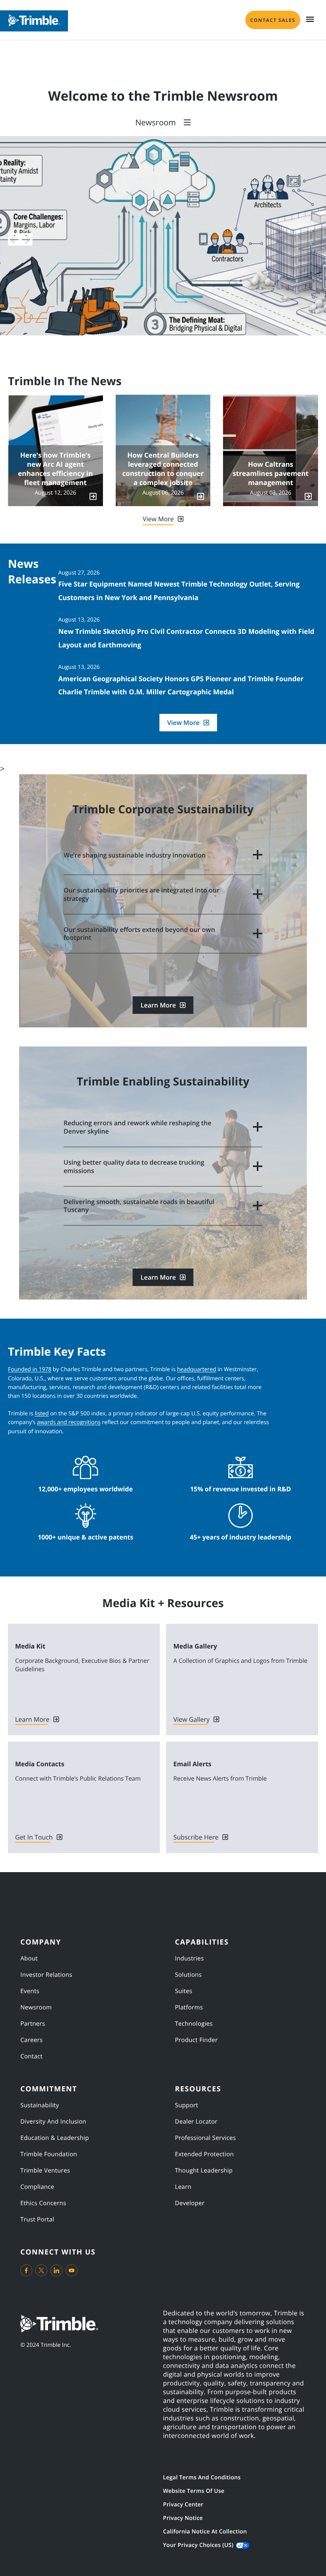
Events (30, 1991)
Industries (189, 1958)
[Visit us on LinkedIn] (56, 2270)
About (29, 1958)
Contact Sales (273, 20)
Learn (183, 2187)
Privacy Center (183, 2505)
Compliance (37, 2187)
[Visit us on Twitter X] (41, 2270)
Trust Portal (37, 2219)
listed (42, 1414)
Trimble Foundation (49, 2154)
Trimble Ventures (45, 2171)
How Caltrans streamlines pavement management (271, 474)
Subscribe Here (196, 1837)
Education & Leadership (55, 2138)
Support (186, 2105)
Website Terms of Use (194, 2491)
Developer (190, 2203)
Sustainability (40, 2105)
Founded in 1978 (30, 1369)
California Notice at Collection (205, 2532)
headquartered (196, 1369)
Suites (184, 1991)
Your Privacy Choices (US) (198, 2545)
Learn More (158, 1005)
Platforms (189, 2007)
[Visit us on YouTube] (72, 2270)
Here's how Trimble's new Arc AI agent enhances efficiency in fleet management (55, 469)
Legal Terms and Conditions (202, 2478)
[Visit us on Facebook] (26, 2270)
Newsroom (36, 2007)
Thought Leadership (204, 2171)
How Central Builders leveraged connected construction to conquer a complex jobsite (163, 469)
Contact (31, 2056)
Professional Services (205, 2138)
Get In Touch (34, 1837)
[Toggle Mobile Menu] (310, 19)
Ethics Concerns (43, 2203)
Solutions (188, 1975)
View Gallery (191, 1719)
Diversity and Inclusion (53, 2122)
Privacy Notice (183, 2518)
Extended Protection (204, 2154)
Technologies (194, 2024)
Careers (31, 2040)
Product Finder (196, 2040)
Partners (33, 2024)
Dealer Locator (196, 2122)
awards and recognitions (69, 1422)
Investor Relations (46, 1975)
